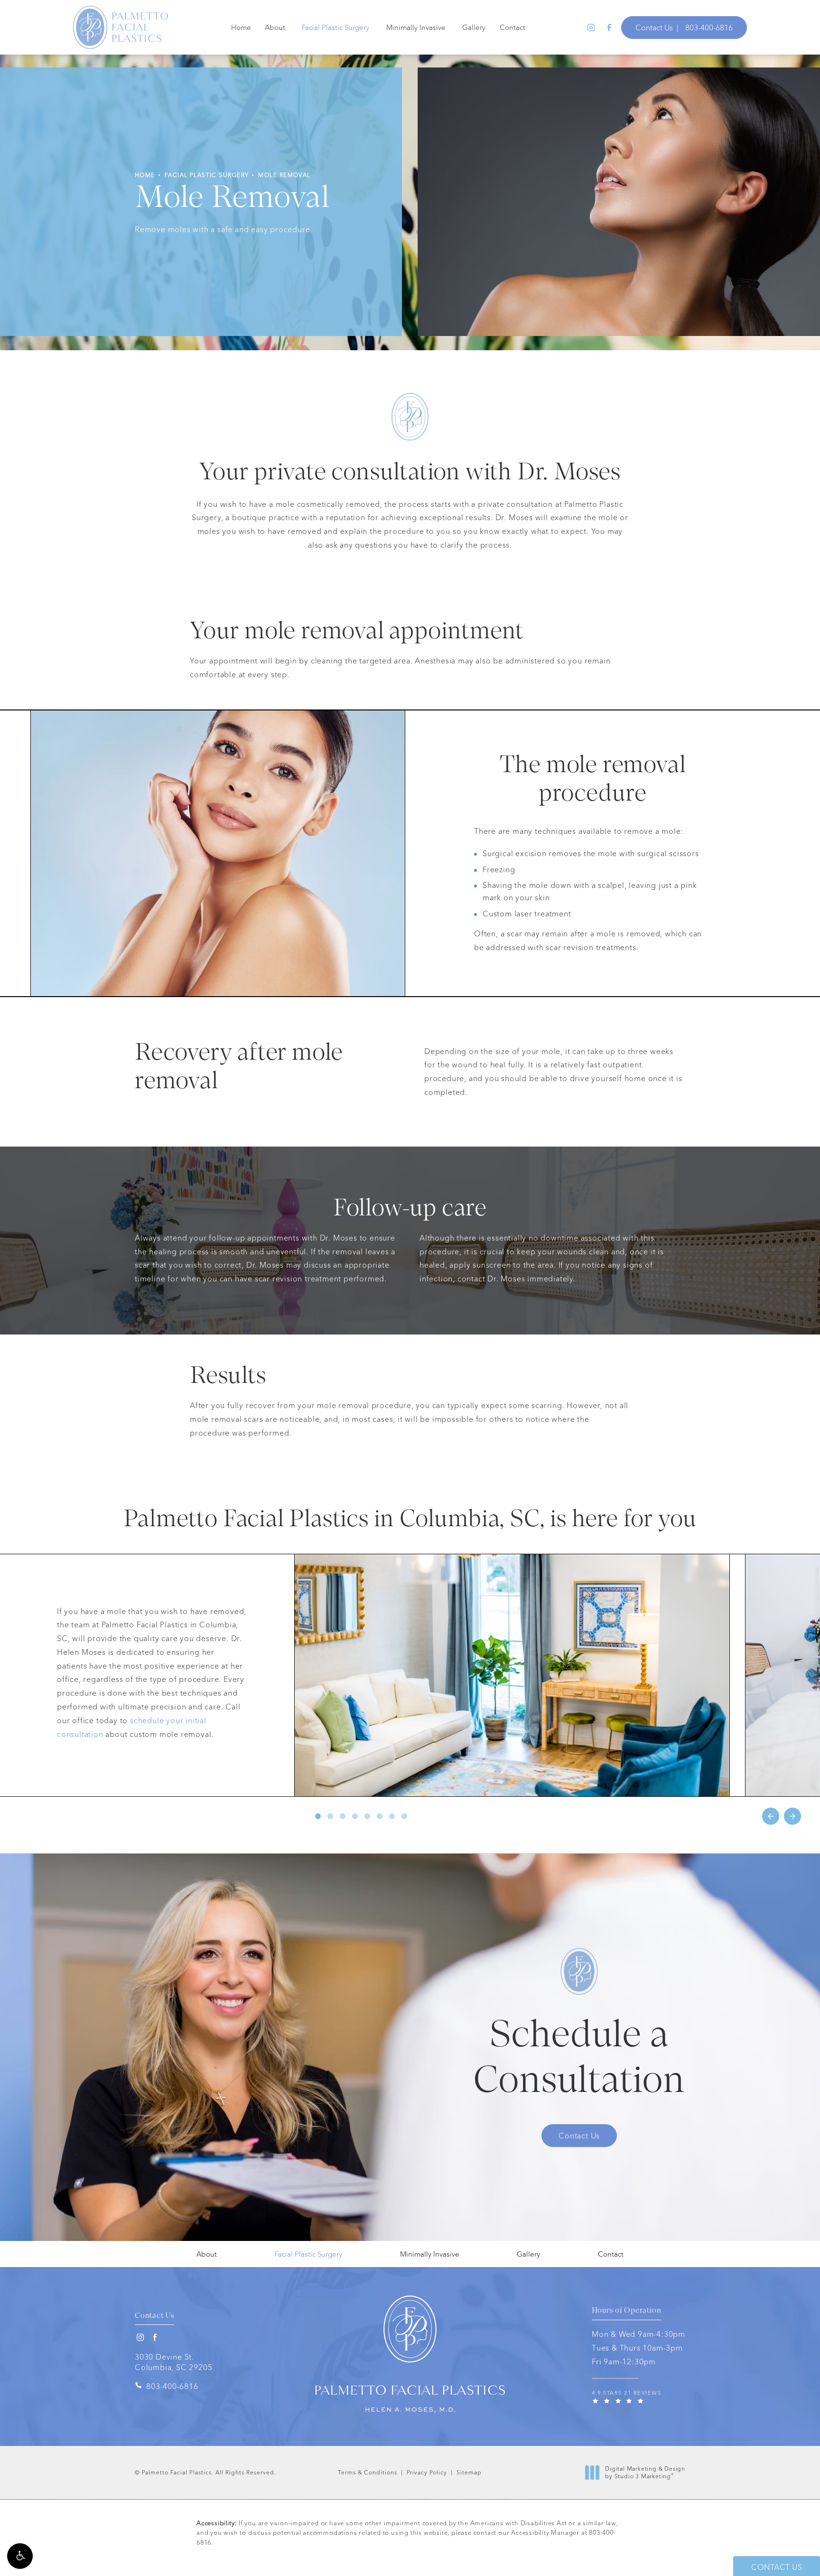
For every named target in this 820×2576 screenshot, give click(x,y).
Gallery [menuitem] (474, 27)
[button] (20, 2556)
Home (145, 175)
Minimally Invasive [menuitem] (416, 27)
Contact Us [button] (777, 2567)
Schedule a (579, 2060)
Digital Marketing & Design (645, 2472)
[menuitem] (590, 27)
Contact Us (654, 28)
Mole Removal (284, 175)
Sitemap (469, 2472)
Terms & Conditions (368, 2472)
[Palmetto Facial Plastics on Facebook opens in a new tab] (609, 27)
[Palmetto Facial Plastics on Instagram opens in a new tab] (590, 27)
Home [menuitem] (241, 27)
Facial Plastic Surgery (207, 175)
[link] (709, 28)
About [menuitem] (275, 27)
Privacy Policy (427, 2472)
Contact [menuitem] (512, 27)
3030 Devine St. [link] (173, 2362)
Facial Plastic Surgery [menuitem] (335, 27)
